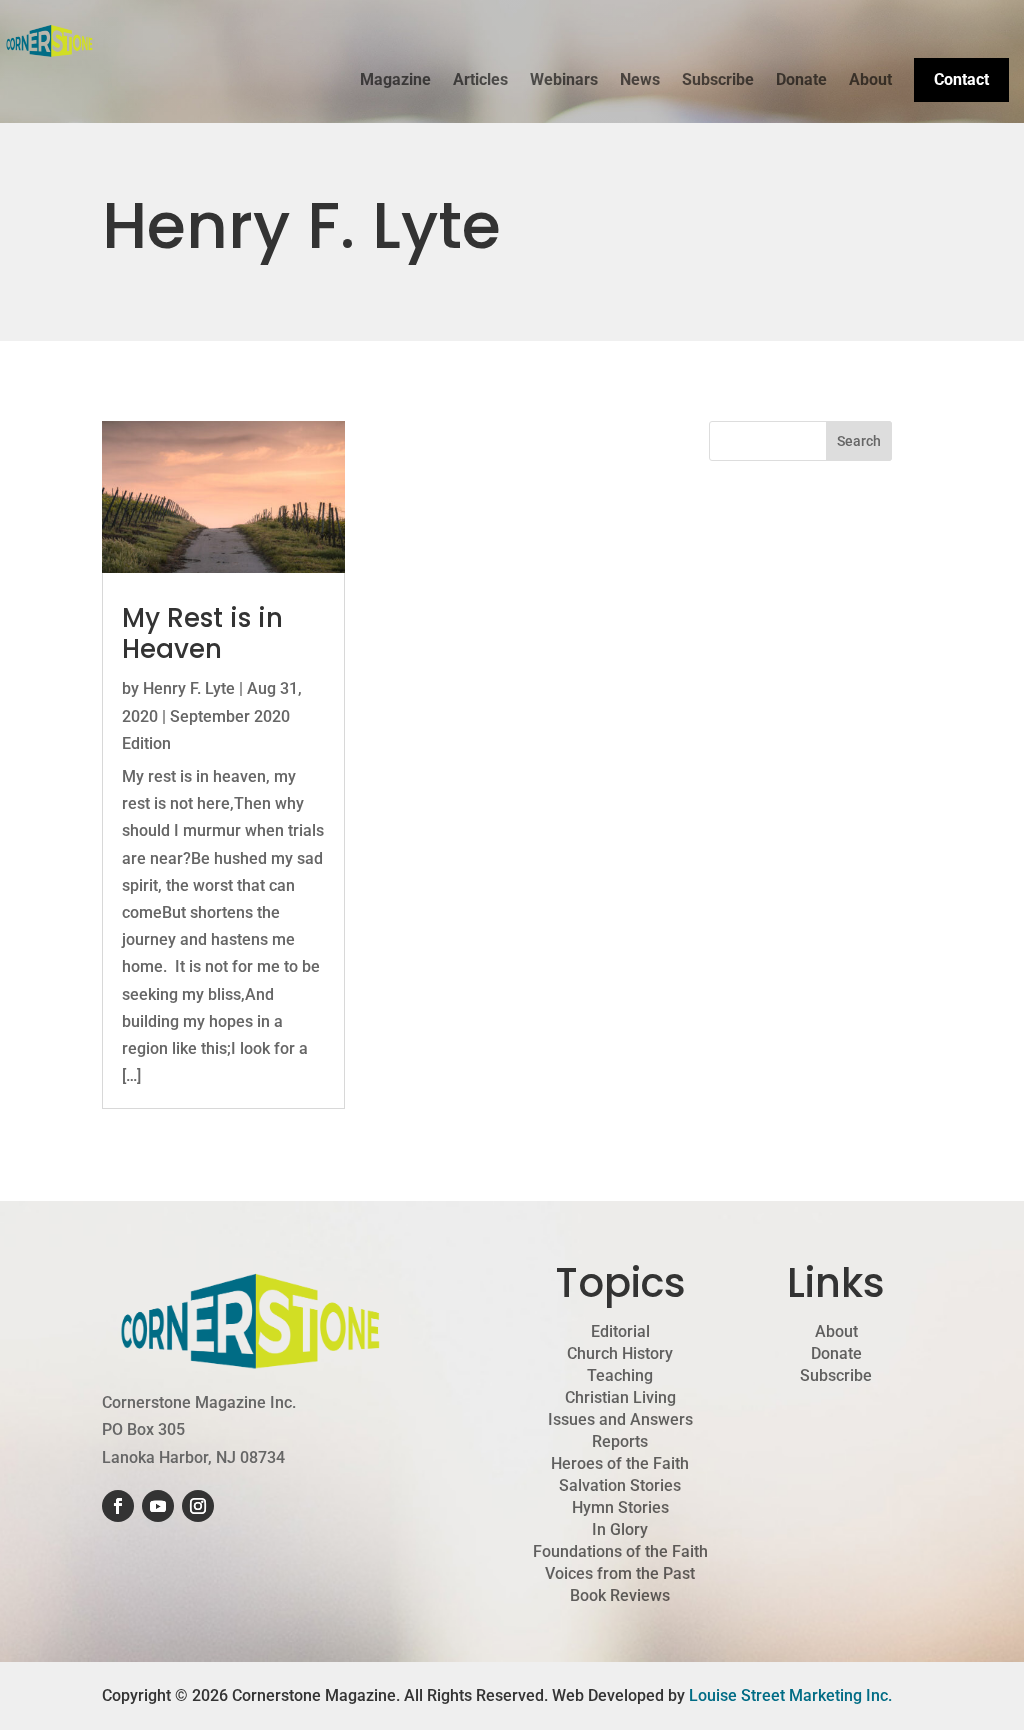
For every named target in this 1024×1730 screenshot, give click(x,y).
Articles (480, 81)
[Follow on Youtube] (158, 1506)
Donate (801, 81)
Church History (620, 1354)
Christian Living (620, 1398)
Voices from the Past (620, 1574)
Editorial (620, 1332)
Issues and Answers (620, 1420)
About (870, 81)
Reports (620, 1442)
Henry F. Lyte (189, 688)
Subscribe (718, 81)
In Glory (620, 1530)
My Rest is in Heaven (202, 633)
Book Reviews (620, 1596)
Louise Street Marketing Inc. (790, 1695)
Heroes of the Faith (620, 1464)
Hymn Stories (620, 1508)
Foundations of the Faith (620, 1552)
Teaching (620, 1376)
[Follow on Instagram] (198, 1506)
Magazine (395, 81)
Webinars (564, 81)
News (640, 81)
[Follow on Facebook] (118, 1506)
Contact (961, 79)
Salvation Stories (620, 1486)
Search (859, 441)
